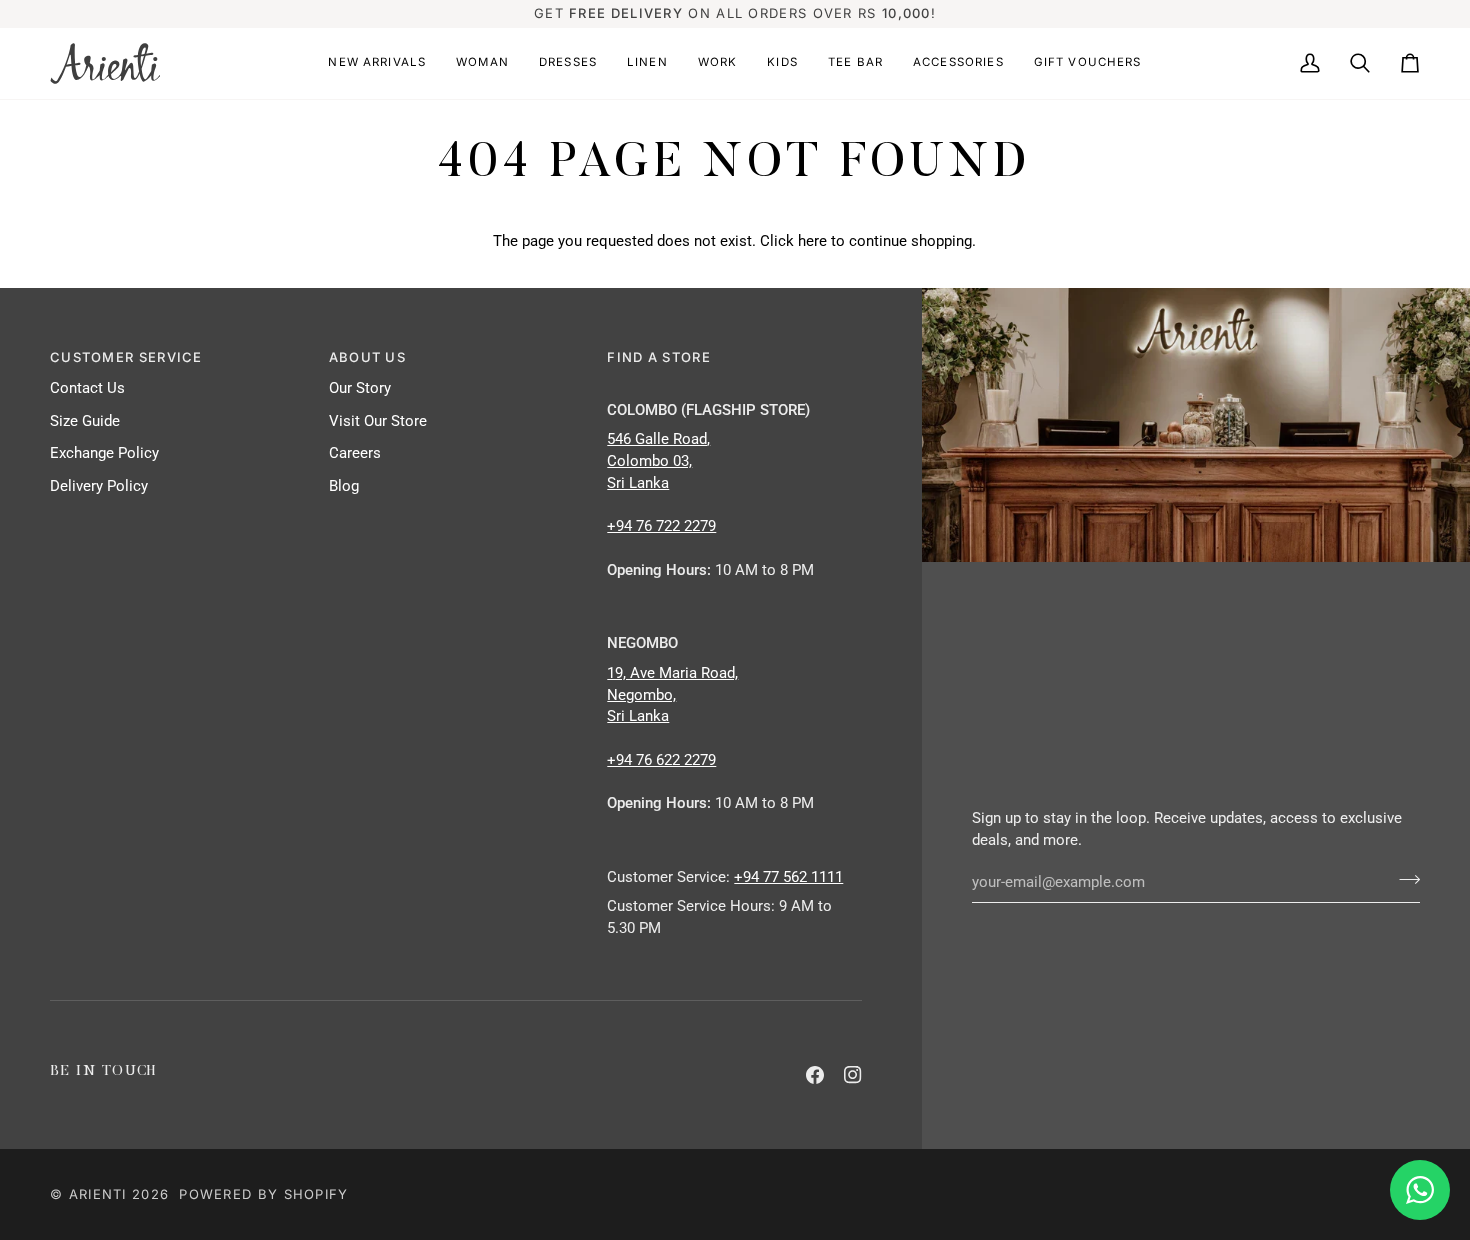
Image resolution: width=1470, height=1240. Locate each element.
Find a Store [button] (659, 357)
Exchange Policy (104, 453)
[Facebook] (815, 1075)
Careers (355, 453)
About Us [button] (367, 357)
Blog (344, 486)
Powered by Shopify (263, 1194)
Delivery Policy (99, 486)
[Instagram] (853, 1075)
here (812, 241)
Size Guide (85, 421)
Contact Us (87, 388)
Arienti (98, 1194)
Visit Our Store (378, 421)
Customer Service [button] (126, 357)
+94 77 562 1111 (788, 877)
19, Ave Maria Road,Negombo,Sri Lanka (672, 695)
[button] (377, 63)
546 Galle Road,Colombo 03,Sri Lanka (658, 461)
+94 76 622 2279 (661, 760)
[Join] (1403, 880)
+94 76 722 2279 (661, 526)
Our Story (360, 388)
